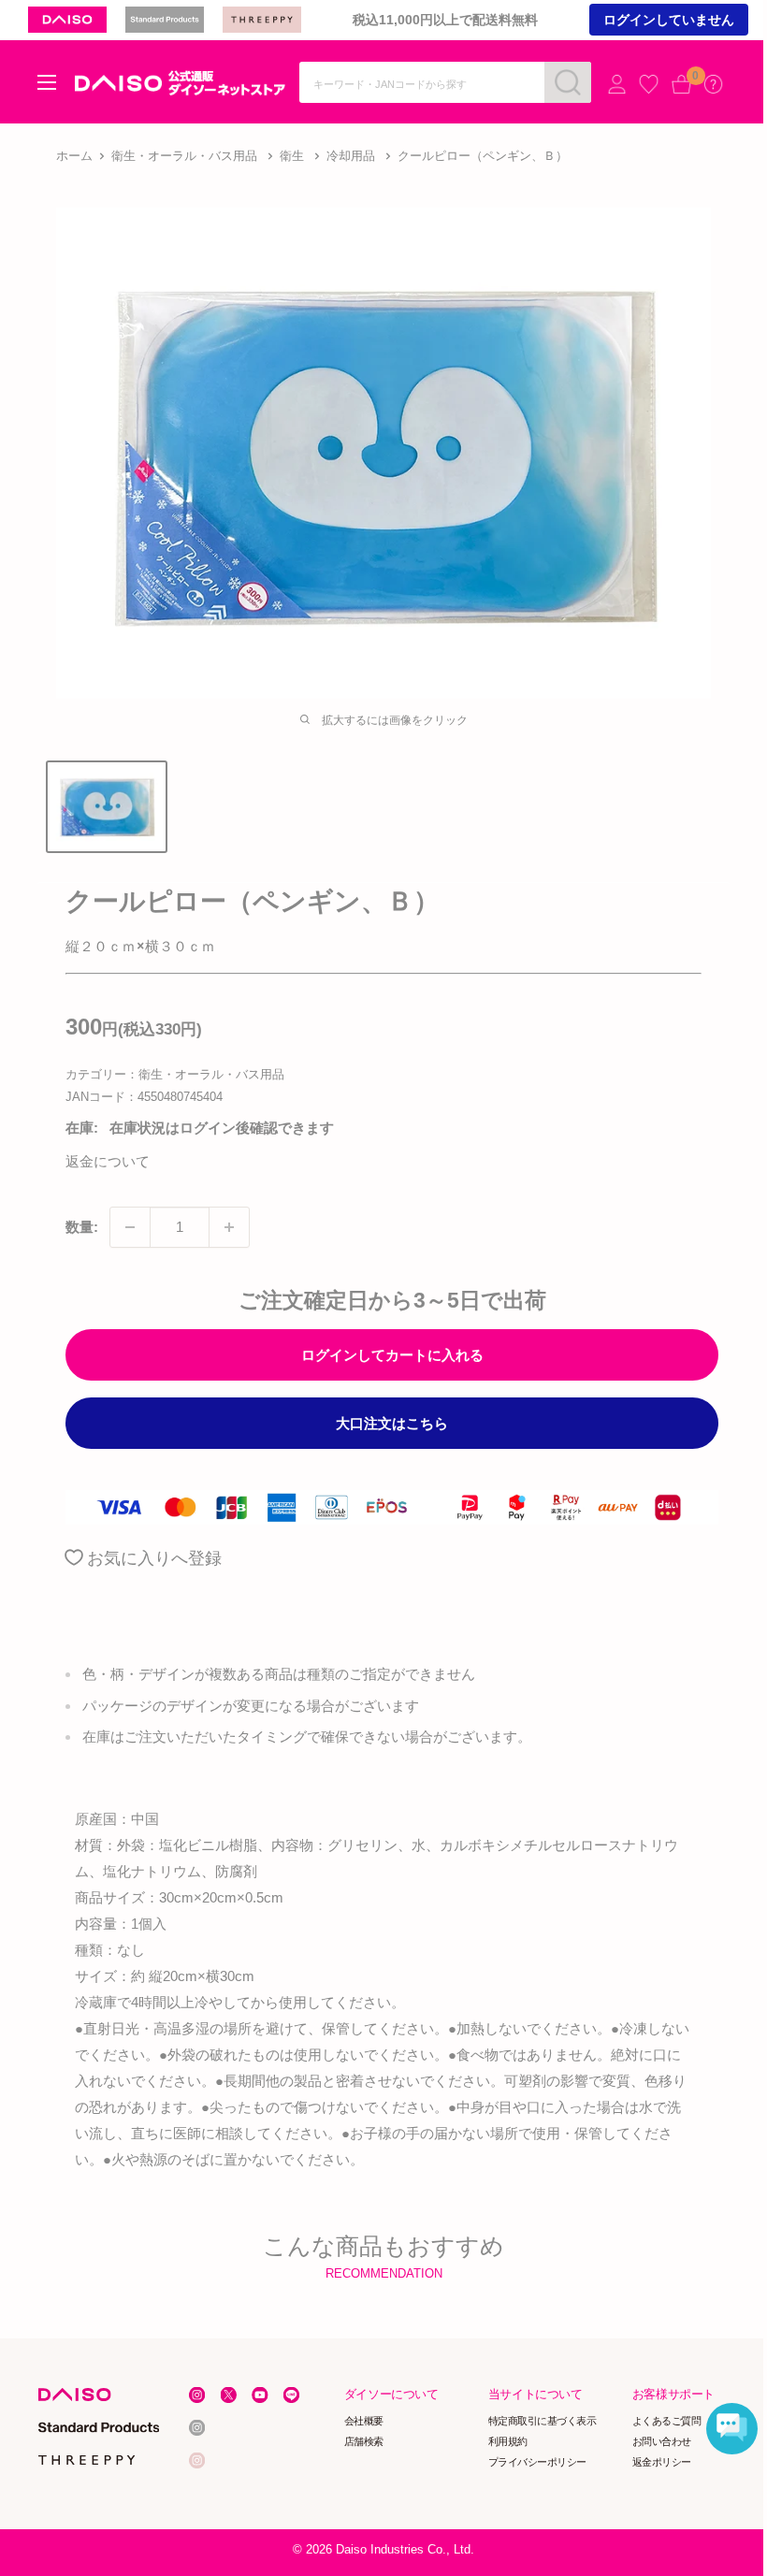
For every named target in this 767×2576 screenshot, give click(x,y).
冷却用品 (351, 156)
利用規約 (508, 2441)
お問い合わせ (662, 2441)
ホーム (74, 156)
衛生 (292, 156)
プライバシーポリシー (537, 2462)
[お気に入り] (649, 84)
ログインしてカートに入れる (392, 1355)
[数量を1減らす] (130, 1227)
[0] (681, 84)
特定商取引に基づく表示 (543, 2421)
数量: (82, 1227)
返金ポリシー (662, 2462)
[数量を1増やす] (229, 1227)
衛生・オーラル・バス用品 (184, 156)
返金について (108, 1161)
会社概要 (364, 2421)
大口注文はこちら (392, 1423)
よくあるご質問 (667, 2421)
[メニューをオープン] (47, 82)
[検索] (568, 82)
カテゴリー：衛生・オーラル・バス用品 (175, 1074)
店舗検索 (364, 2441)
